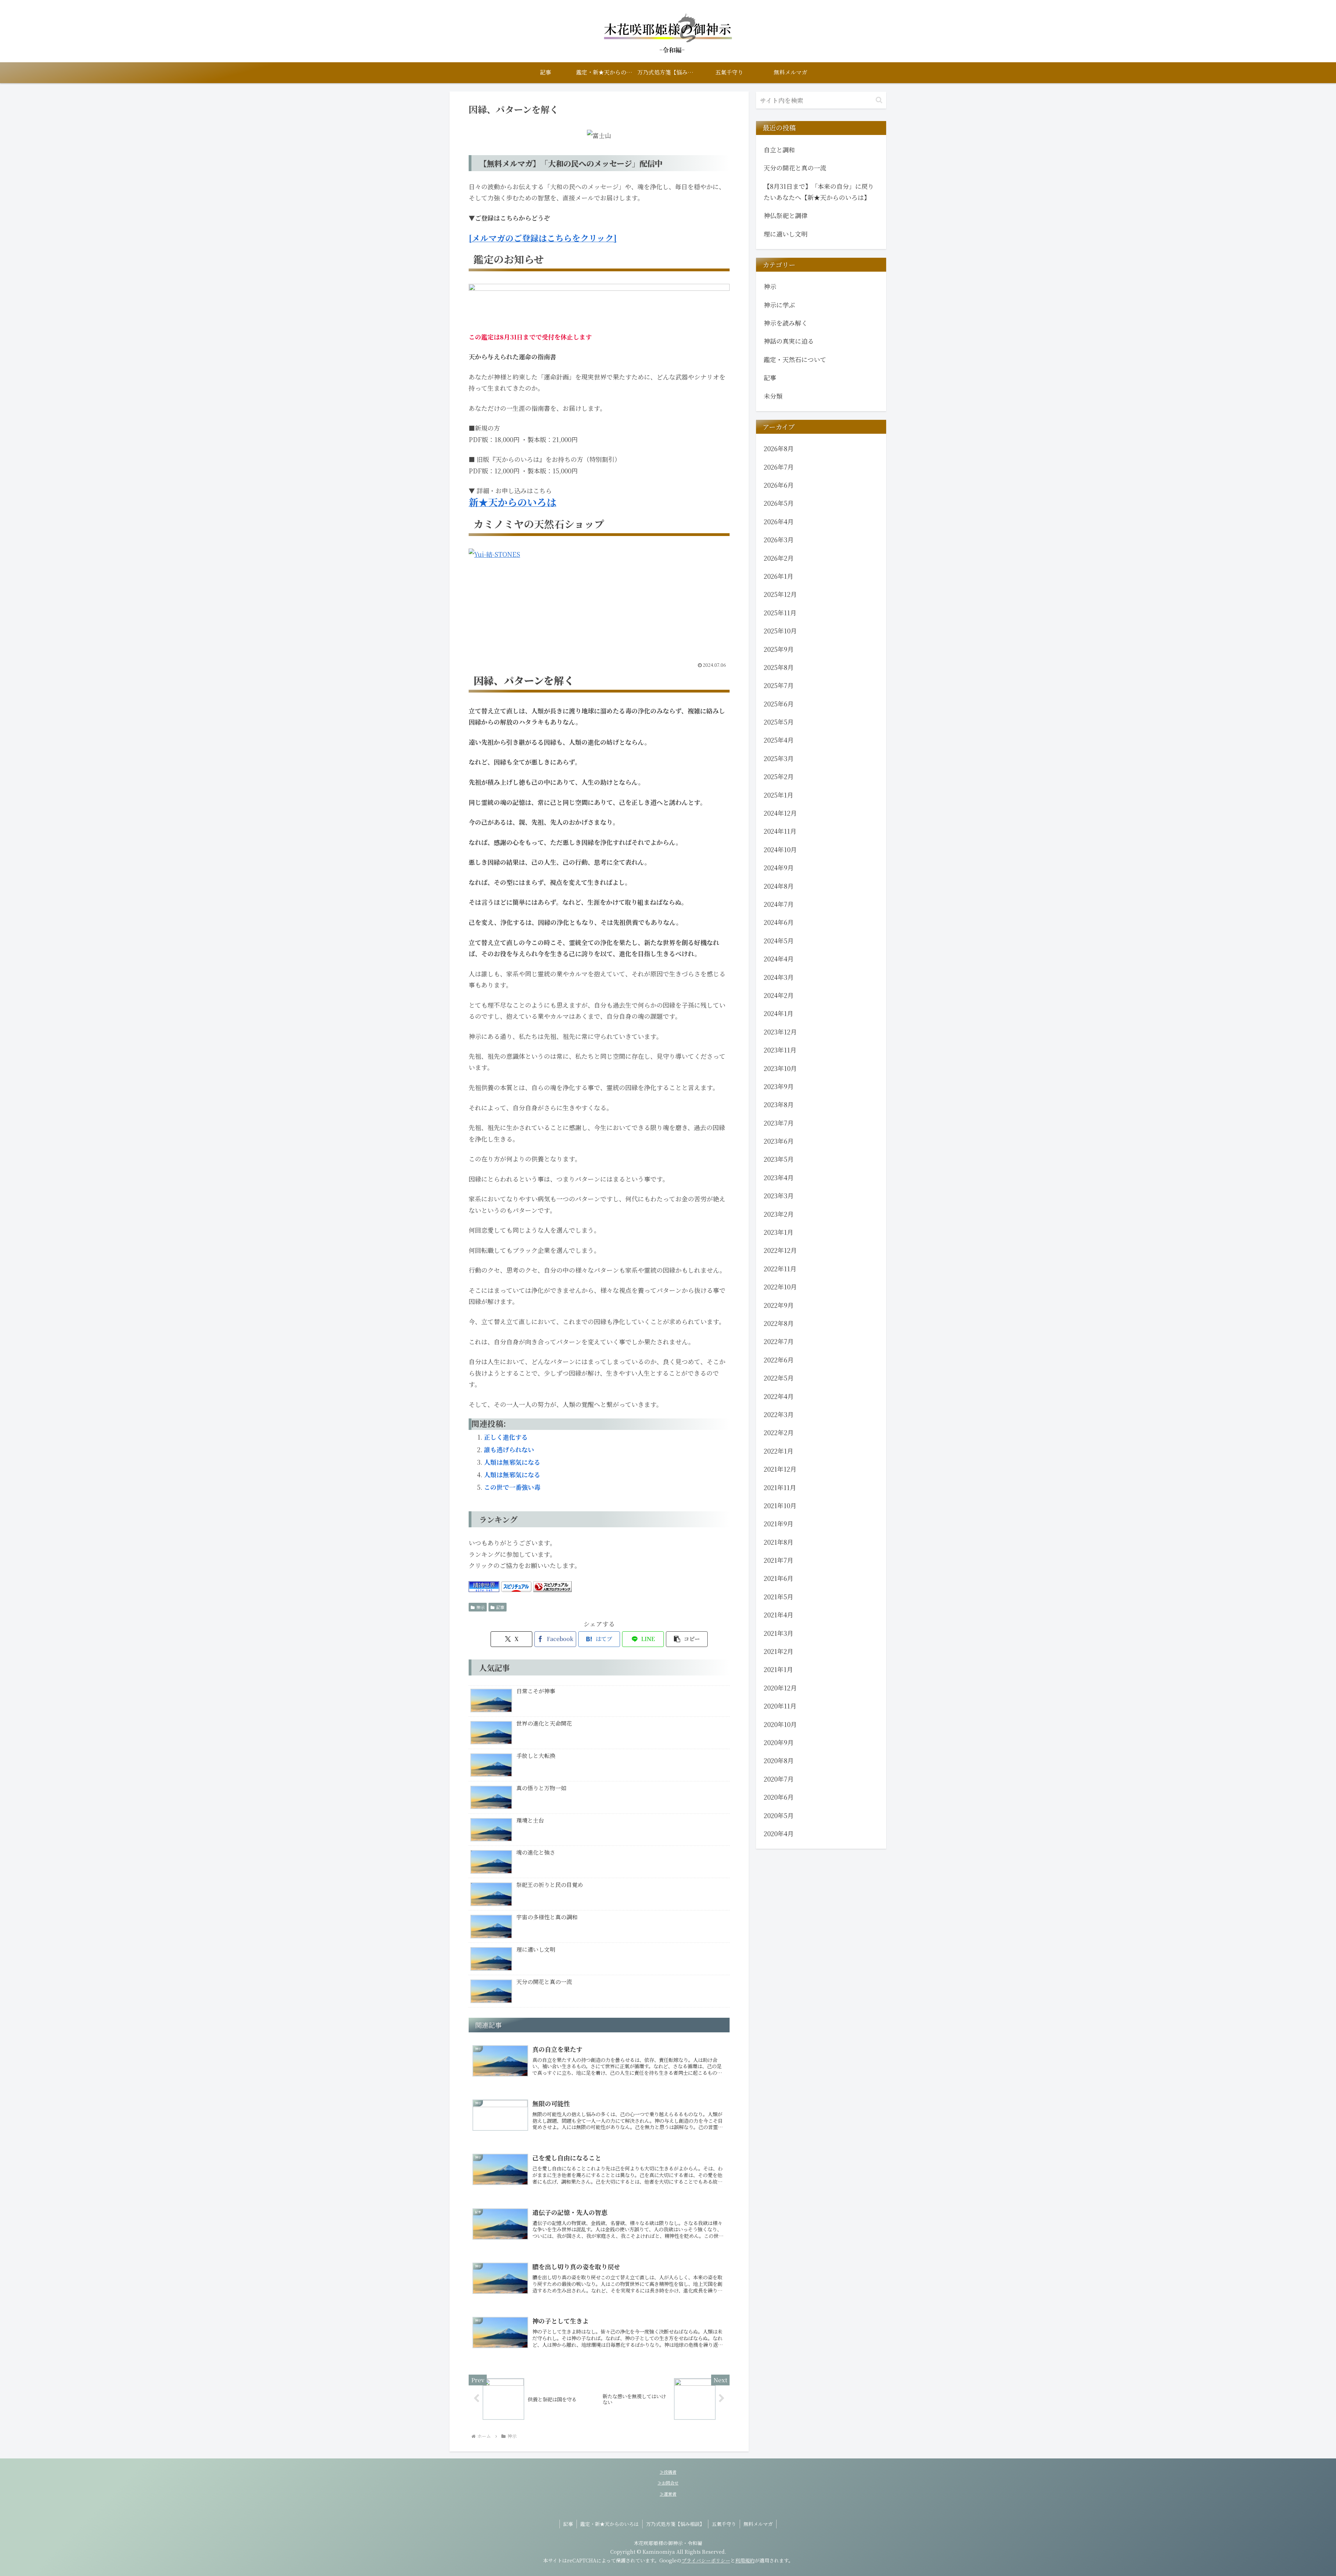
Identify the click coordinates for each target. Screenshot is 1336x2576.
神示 (480, 1607)
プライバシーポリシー (706, 2560)
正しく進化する (506, 1437)
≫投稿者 (668, 2472)
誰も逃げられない (509, 1449)
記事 (500, 1607)
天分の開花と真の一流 (795, 168)
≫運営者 (668, 2494)
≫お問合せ (668, 2483)
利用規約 (745, 2560)
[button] (687, 1639)
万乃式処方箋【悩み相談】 (675, 2524)
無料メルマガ (758, 2524)
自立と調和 (779, 150)
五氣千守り (724, 2524)
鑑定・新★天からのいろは (610, 2524)
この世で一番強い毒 (512, 1487)
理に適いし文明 (786, 234)
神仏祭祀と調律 (786, 215)
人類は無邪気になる (512, 1462)
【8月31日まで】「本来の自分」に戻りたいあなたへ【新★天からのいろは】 (819, 192)
